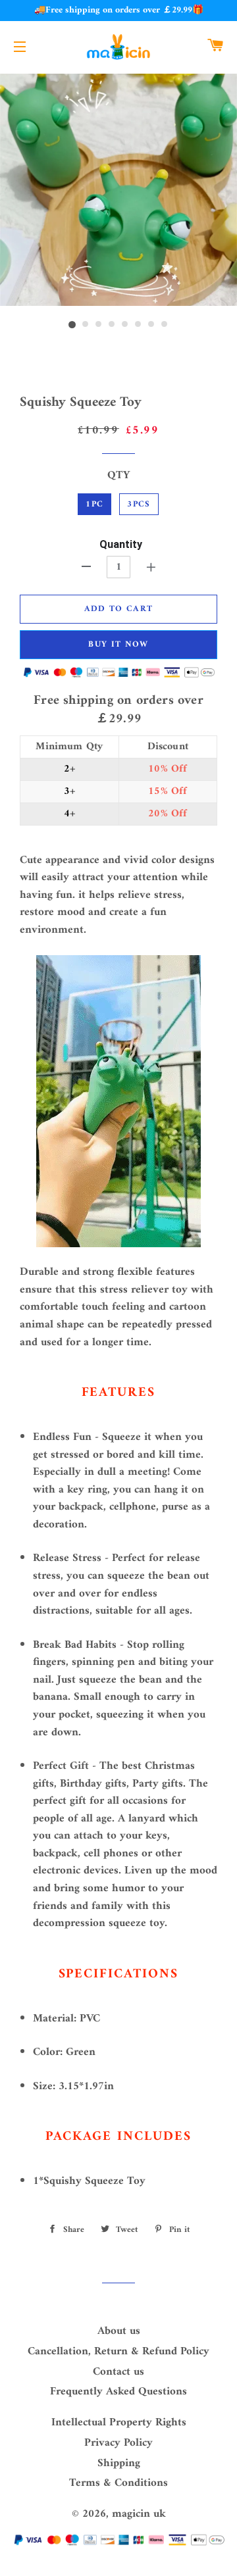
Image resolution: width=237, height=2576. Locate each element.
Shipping (119, 2464)
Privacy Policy (118, 2443)
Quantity (121, 544)
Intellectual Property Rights (119, 2423)
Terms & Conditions (118, 2483)
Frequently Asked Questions (118, 2392)
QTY (118, 476)
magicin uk (139, 2514)
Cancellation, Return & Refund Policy (118, 2352)
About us (119, 2331)
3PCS (139, 504)
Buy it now (118, 644)
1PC (94, 504)
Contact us (118, 2372)
